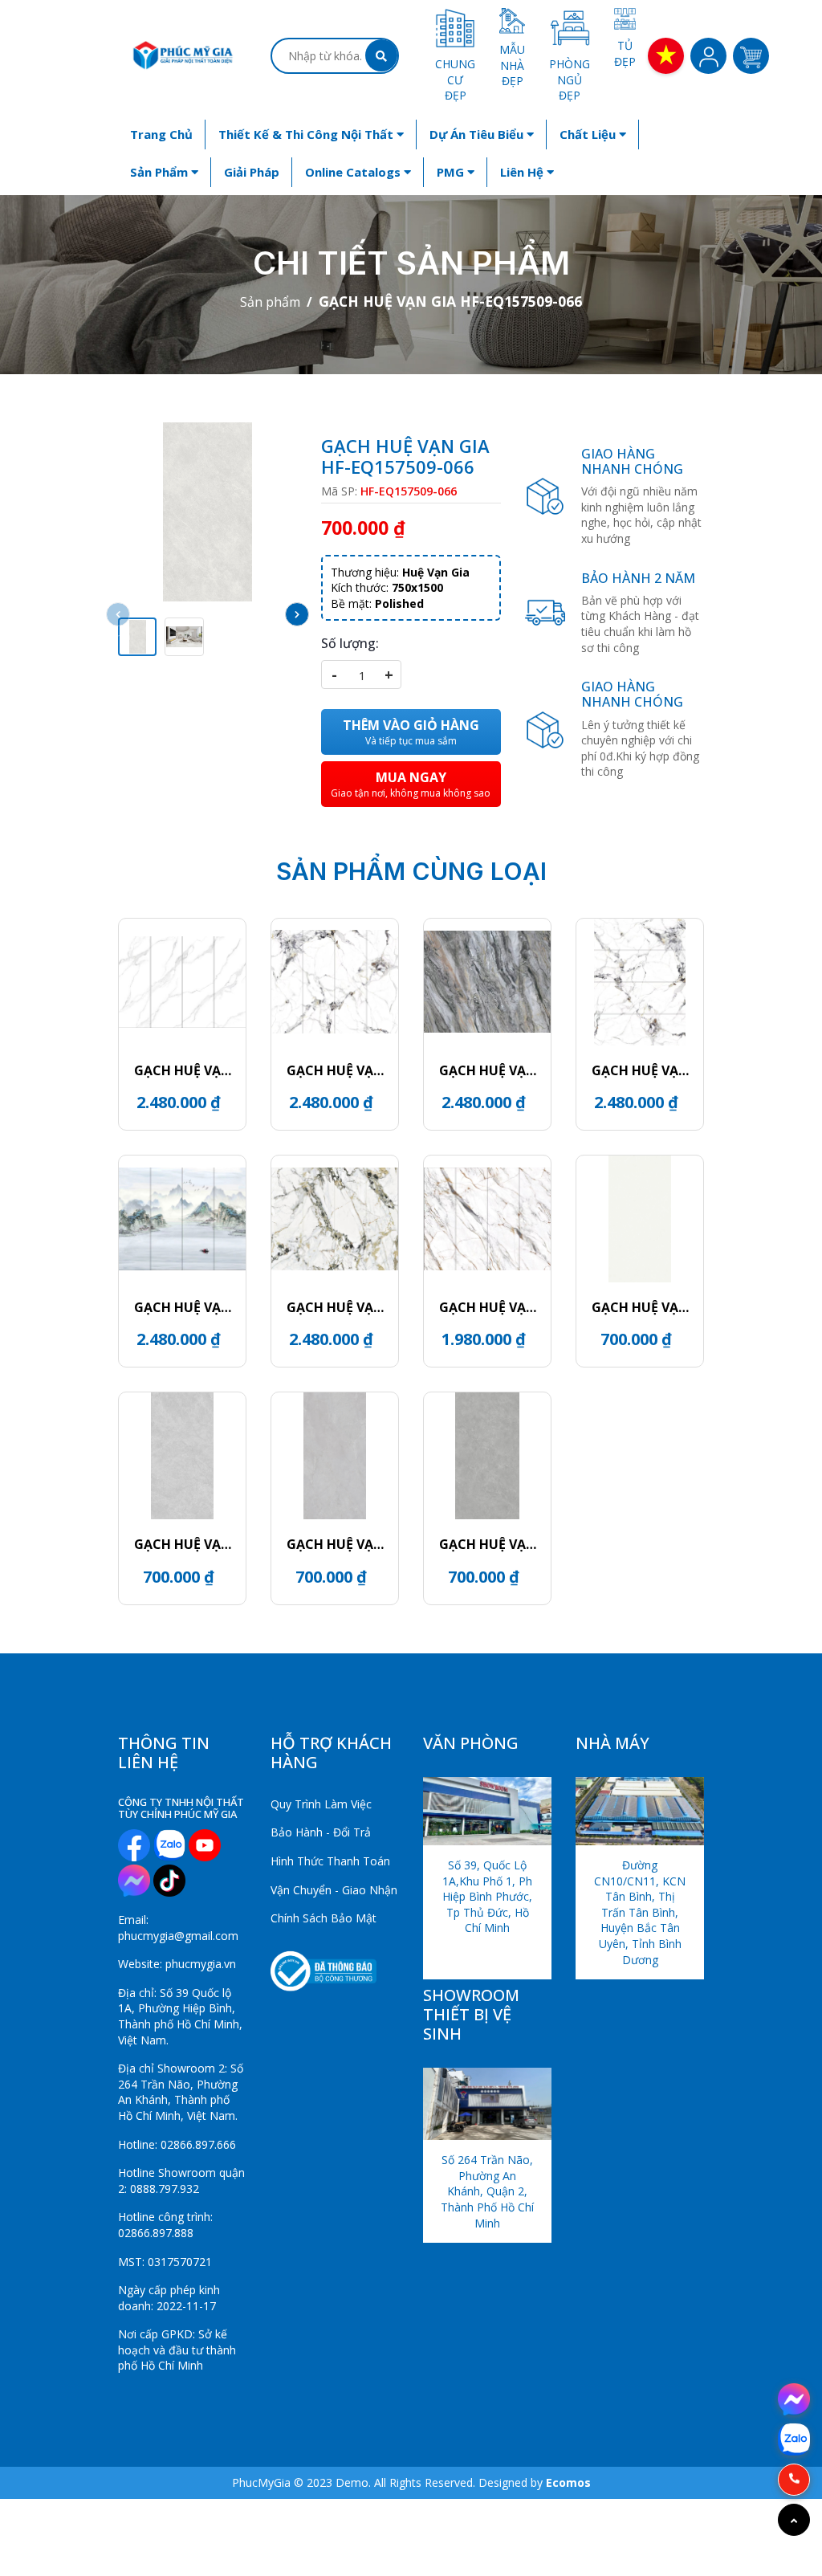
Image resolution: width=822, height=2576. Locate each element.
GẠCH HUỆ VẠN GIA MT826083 (335, 1307)
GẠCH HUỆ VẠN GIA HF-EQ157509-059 (488, 1544)
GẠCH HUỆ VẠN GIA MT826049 (640, 1070)
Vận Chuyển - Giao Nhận (334, 1890)
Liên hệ (523, 172)
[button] (297, 614)
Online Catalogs (354, 172)
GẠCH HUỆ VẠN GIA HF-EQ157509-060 (335, 1544)
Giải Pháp (252, 172)
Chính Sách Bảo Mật (324, 1918)
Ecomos (568, 2482)
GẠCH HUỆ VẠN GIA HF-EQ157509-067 (183, 1544)
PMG (452, 172)
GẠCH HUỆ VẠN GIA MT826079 (488, 1307)
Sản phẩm (161, 172)
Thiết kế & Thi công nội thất (307, 134)
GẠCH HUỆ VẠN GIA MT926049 (335, 1070)
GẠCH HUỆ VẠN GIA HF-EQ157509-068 (640, 1307)
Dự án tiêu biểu (478, 134)
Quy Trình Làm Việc (321, 1804)
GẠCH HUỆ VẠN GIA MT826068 (488, 1070)
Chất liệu (589, 134)
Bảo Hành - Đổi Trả (321, 1832)
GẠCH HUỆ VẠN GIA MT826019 (183, 1307)
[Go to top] (794, 2520)
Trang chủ (161, 134)
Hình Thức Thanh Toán (330, 1861)
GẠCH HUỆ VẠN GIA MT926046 (183, 1070)
